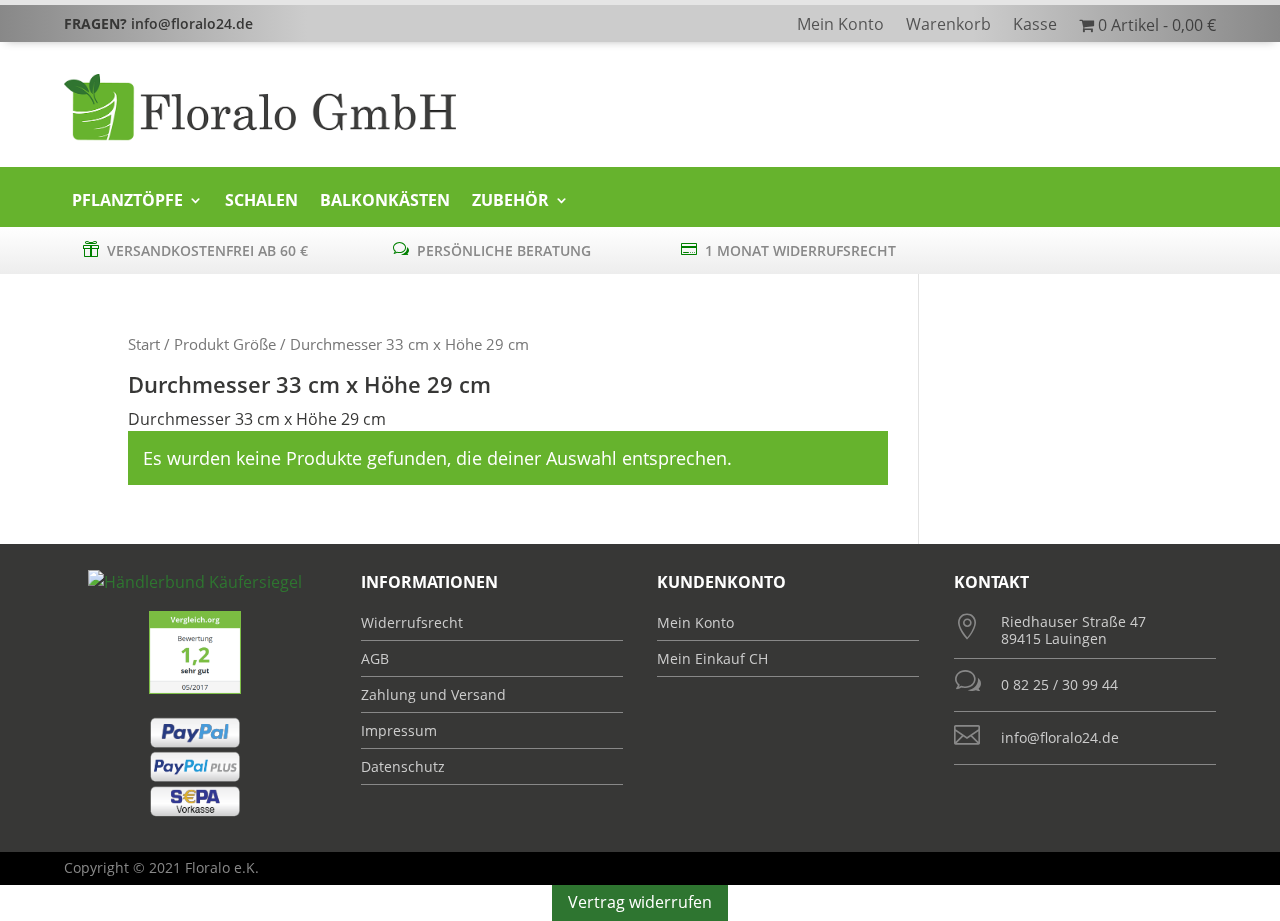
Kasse (1035, 26)
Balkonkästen (385, 201)
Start (144, 344)
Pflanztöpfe (127, 201)
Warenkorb (948, 26)
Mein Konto (840, 26)
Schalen (261, 201)
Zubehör (510, 201)
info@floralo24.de (1060, 737)
